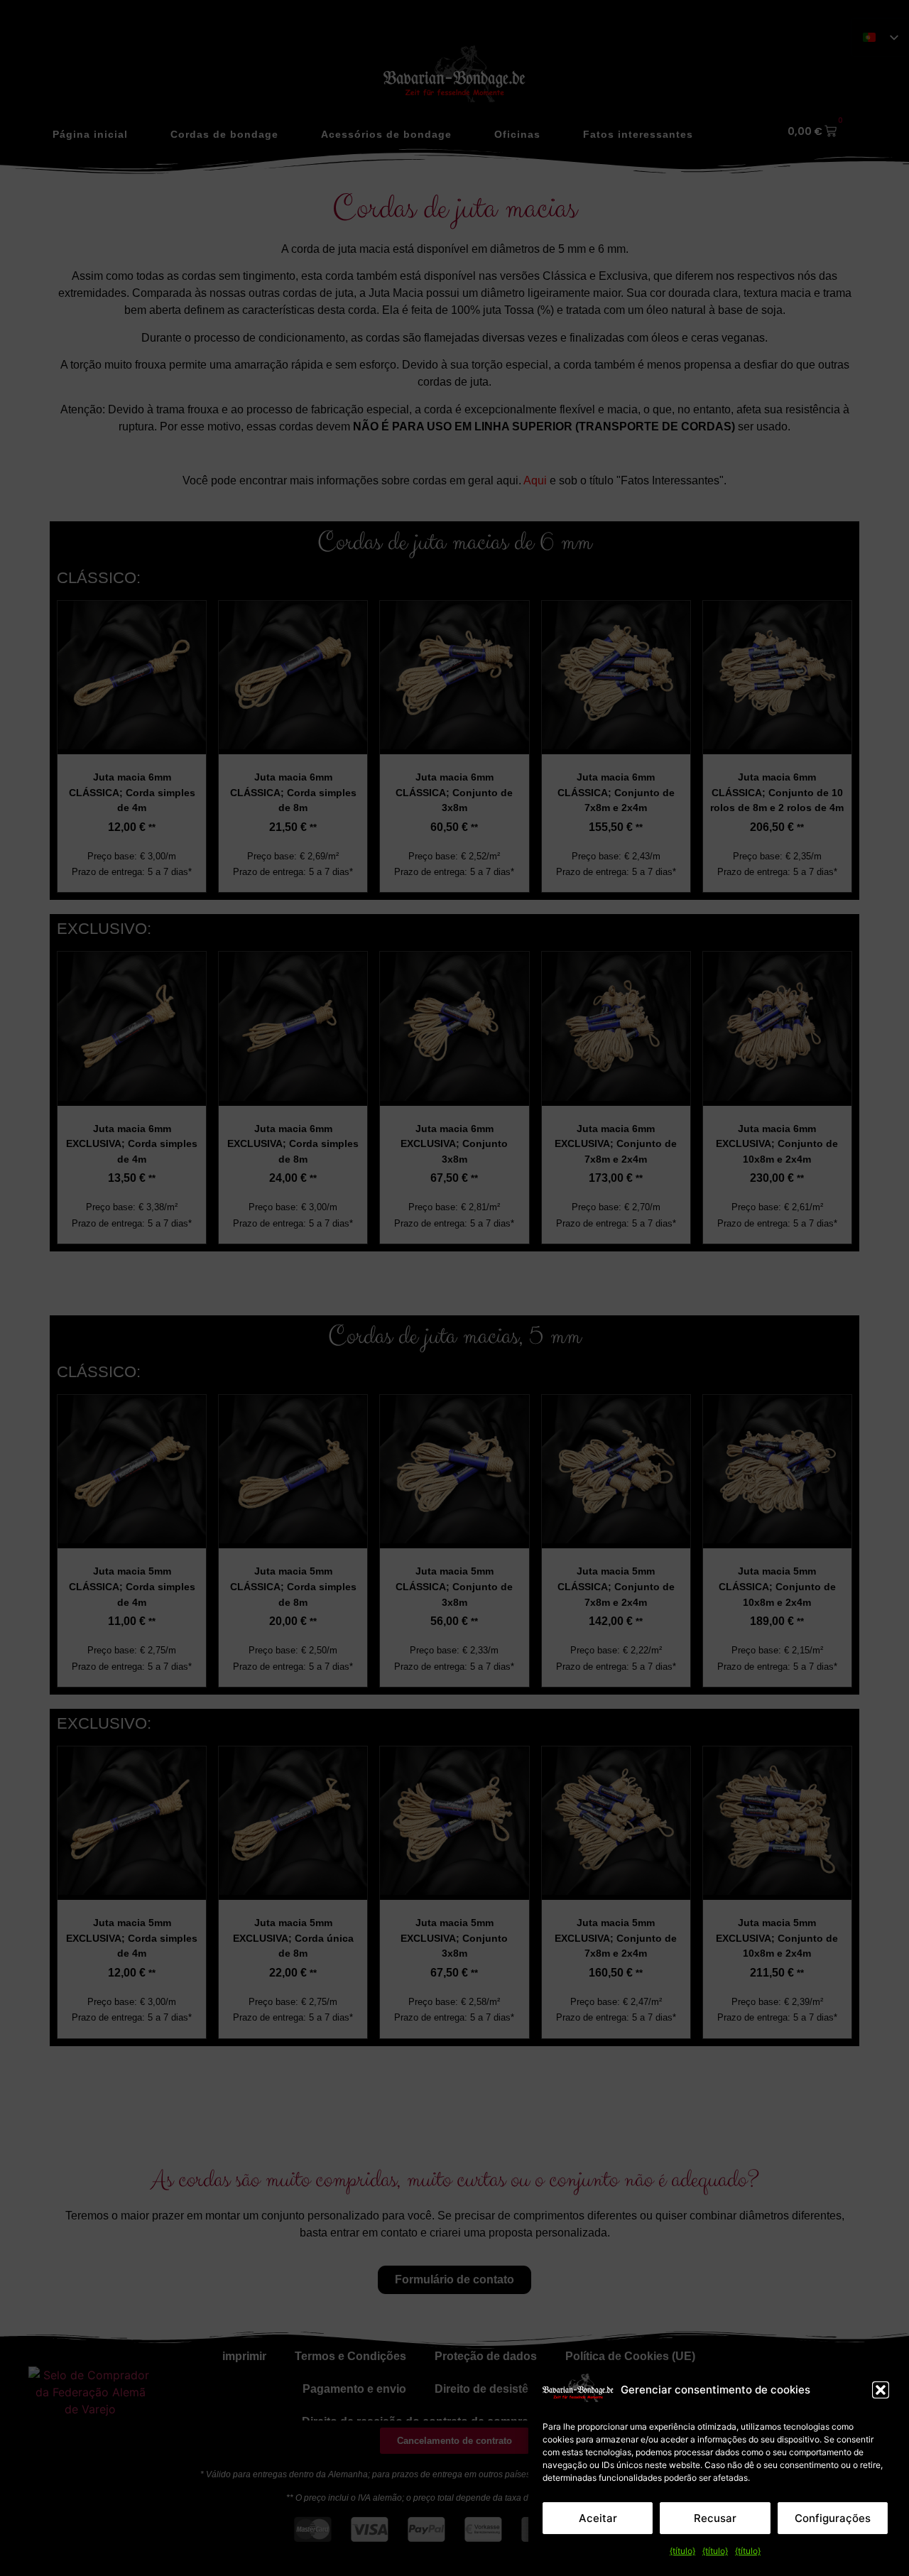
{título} (682, 2551)
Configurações (833, 2518)
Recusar (715, 2518)
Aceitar (598, 2518)
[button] (881, 2390)
